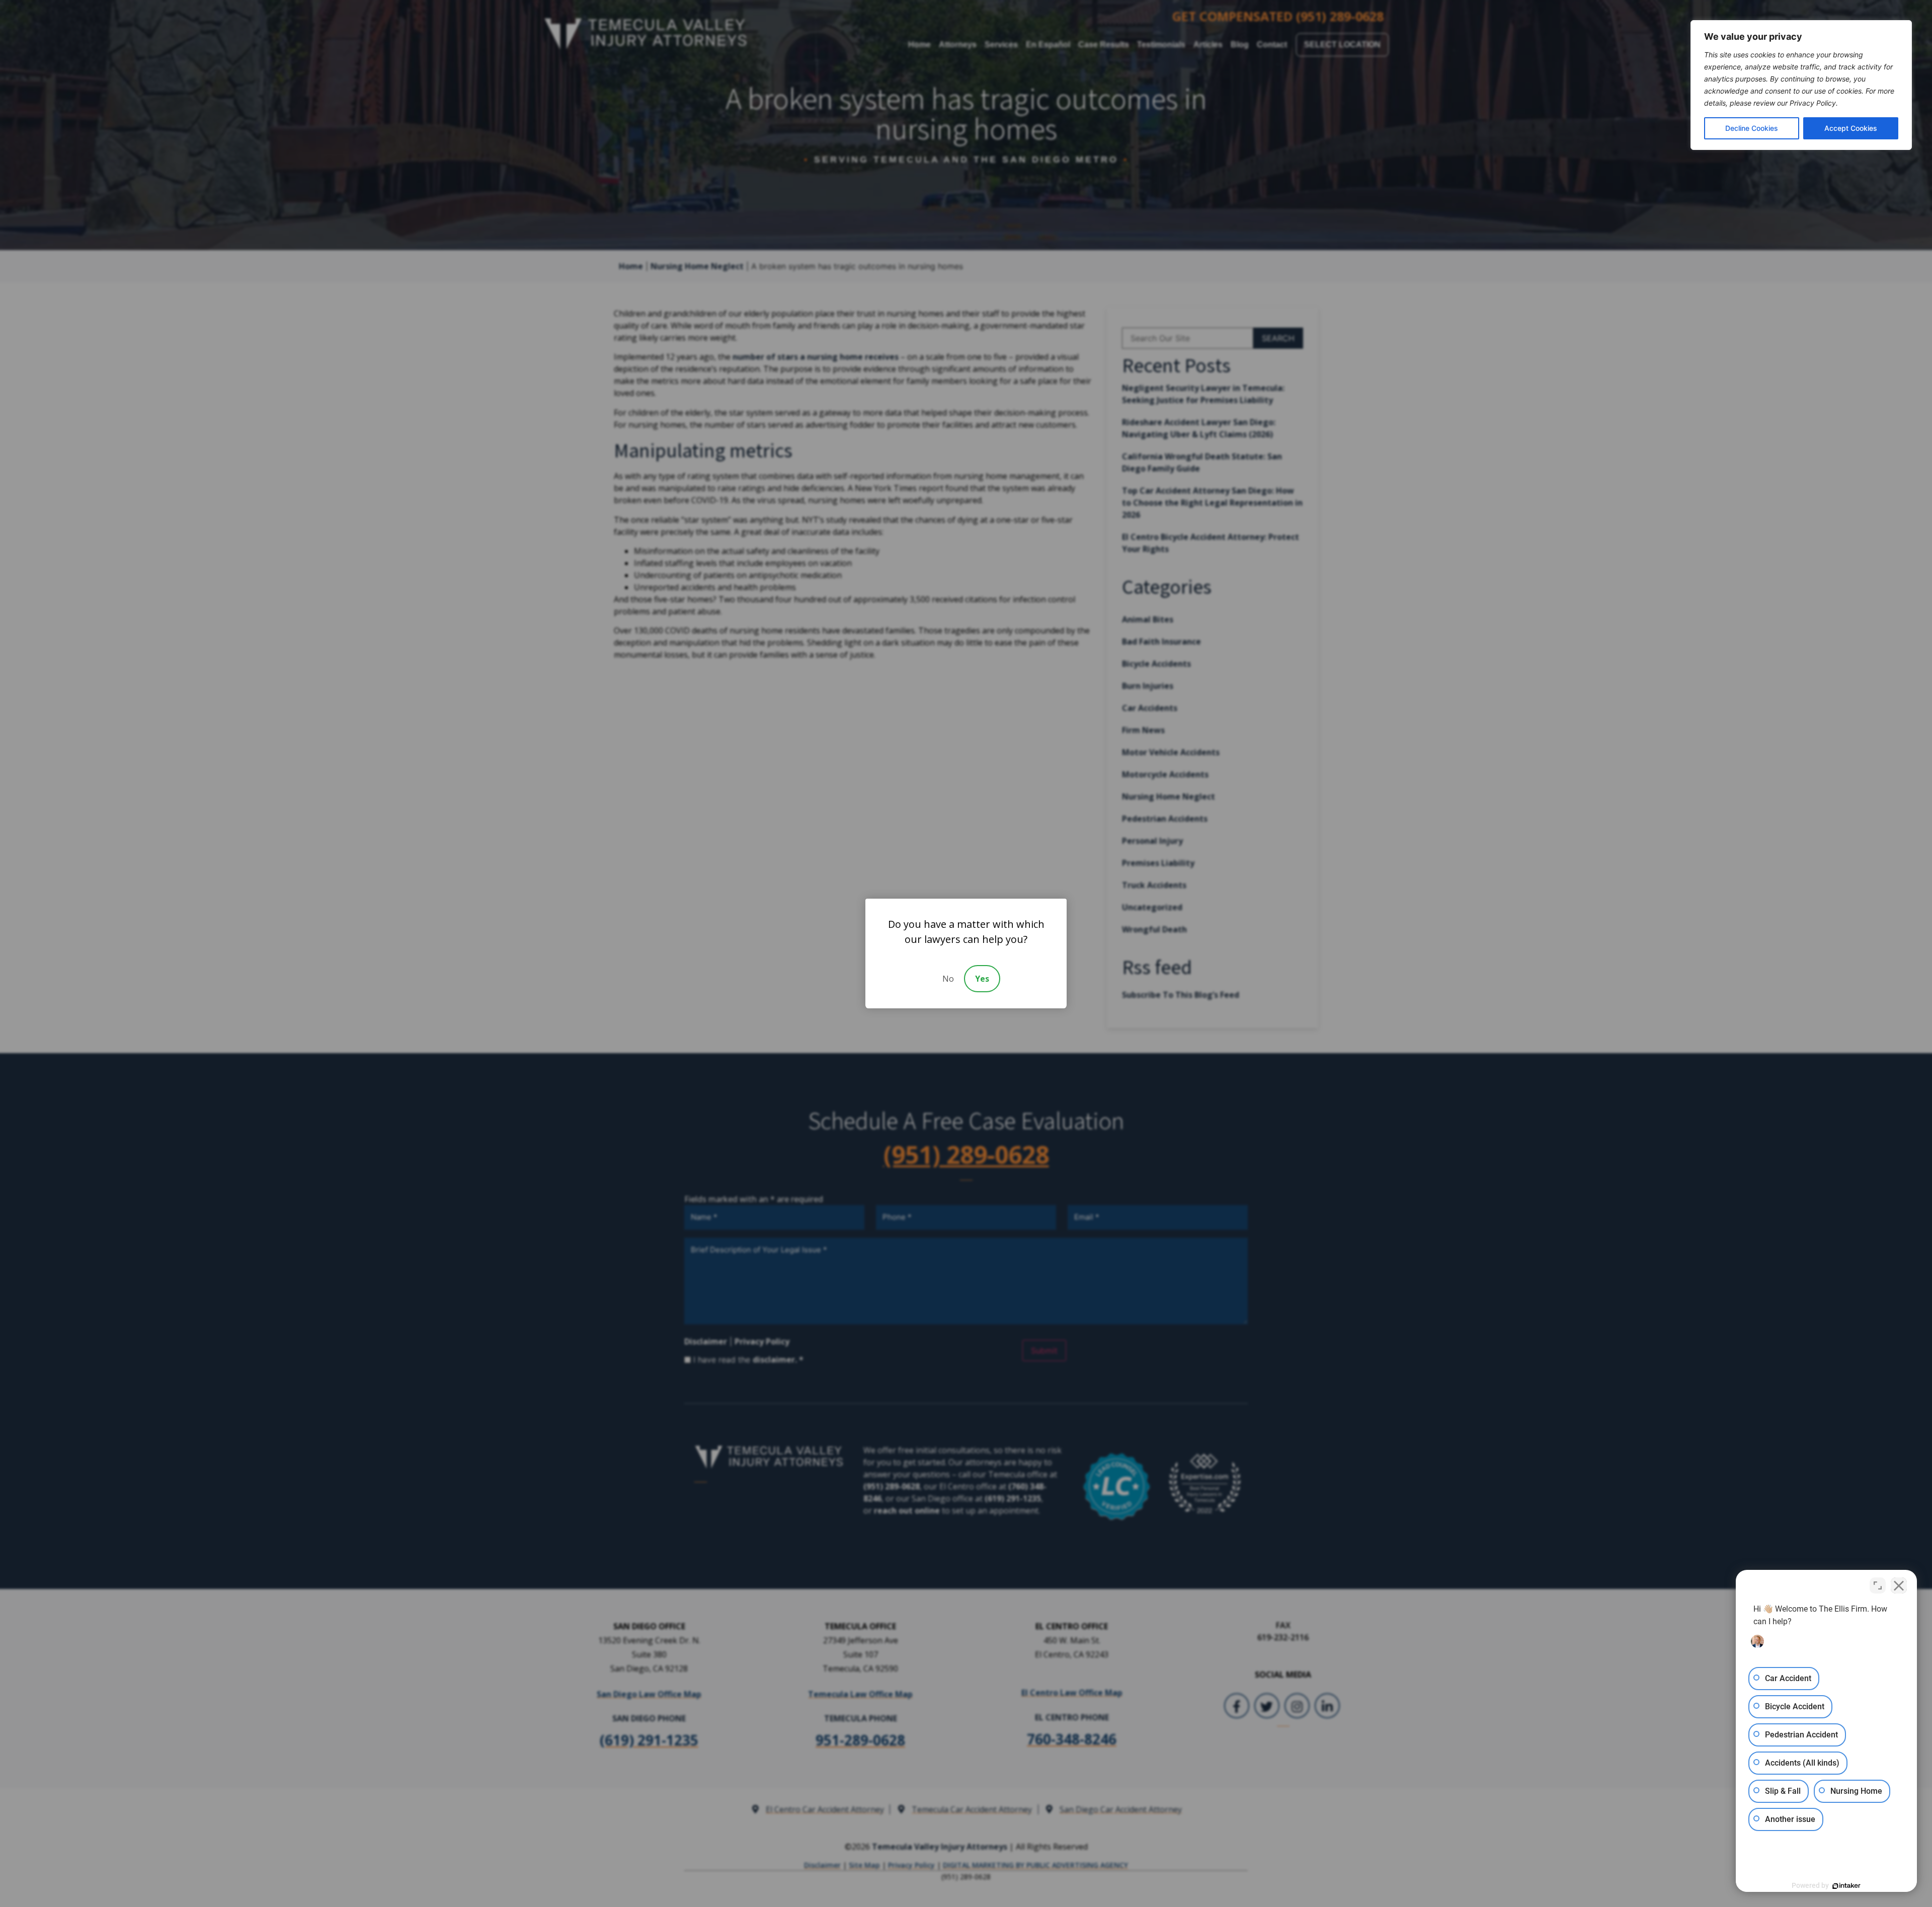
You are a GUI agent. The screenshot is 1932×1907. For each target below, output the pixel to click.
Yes (982, 979)
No (948, 979)
